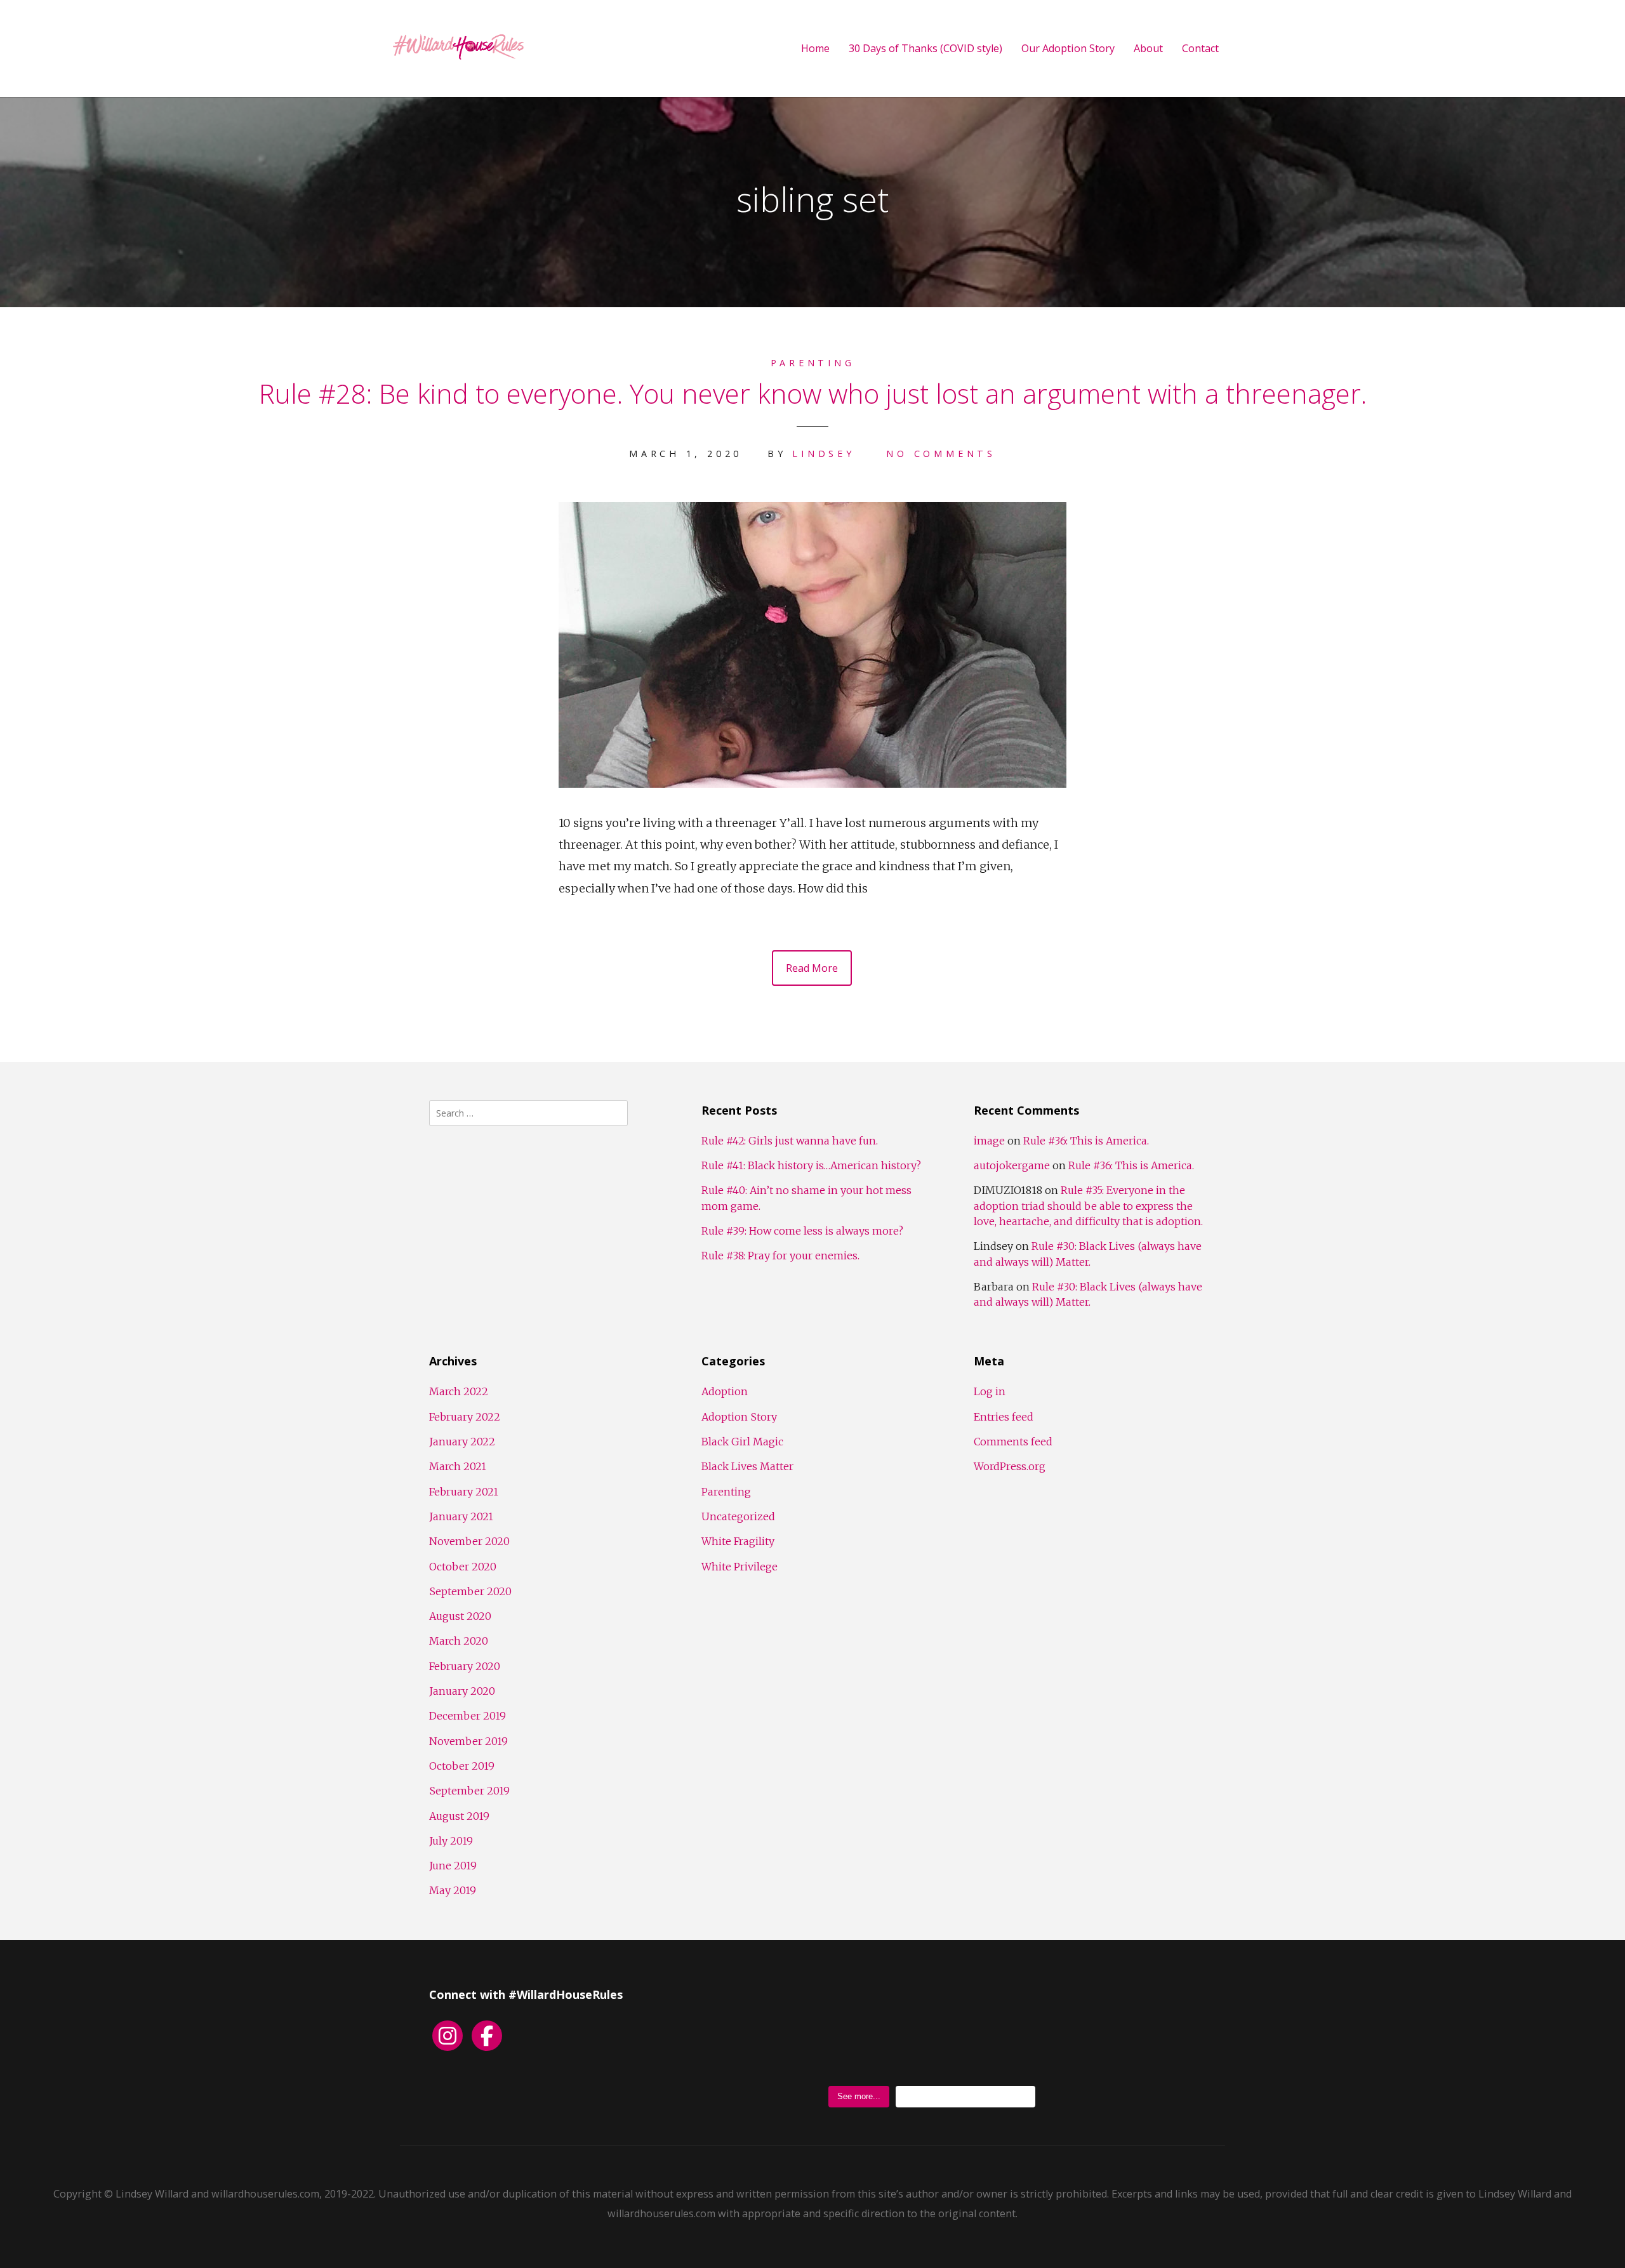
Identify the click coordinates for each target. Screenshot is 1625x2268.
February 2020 (465, 1666)
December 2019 (468, 1716)
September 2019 (469, 1791)
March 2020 (459, 1641)
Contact (1200, 49)
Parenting (813, 363)
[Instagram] (448, 2036)
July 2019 (451, 1841)
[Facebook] (487, 2036)
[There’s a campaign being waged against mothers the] (1088, 2034)
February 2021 (464, 1492)
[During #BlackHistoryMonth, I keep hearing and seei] (776, 2034)
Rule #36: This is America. (1086, 1141)
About (1148, 49)
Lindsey (823, 454)
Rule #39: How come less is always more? (802, 1231)
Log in (990, 1391)
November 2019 (468, 1741)
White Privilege (740, 1567)
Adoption (725, 1391)
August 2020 (460, 1616)
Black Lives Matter (747, 1466)
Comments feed (1013, 1442)
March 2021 (458, 1466)
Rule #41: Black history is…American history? (811, 1165)
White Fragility (738, 1541)
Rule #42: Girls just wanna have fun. (790, 1141)
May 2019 (453, 1890)
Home (815, 49)
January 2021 (461, 1516)
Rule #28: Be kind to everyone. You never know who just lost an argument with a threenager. (813, 393)
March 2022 (459, 1391)
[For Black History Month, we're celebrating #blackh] (932, 2034)
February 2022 (465, 1417)
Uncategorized (738, 1516)
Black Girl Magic (742, 1442)
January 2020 (462, 1691)
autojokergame (1012, 1165)
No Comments (941, 454)
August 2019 (459, 1816)
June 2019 (453, 1866)
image (989, 1141)
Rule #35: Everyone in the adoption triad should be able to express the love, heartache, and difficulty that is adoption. (1088, 1206)
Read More (812, 968)
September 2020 (470, 1591)
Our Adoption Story (1068, 49)
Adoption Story (739, 1417)
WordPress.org (1010, 1466)
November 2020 (469, 1541)
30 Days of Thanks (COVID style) (925, 49)
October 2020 (463, 1567)
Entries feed (1004, 1417)
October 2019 (462, 1766)
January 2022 (462, 1442)
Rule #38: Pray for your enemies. (780, 1256)
